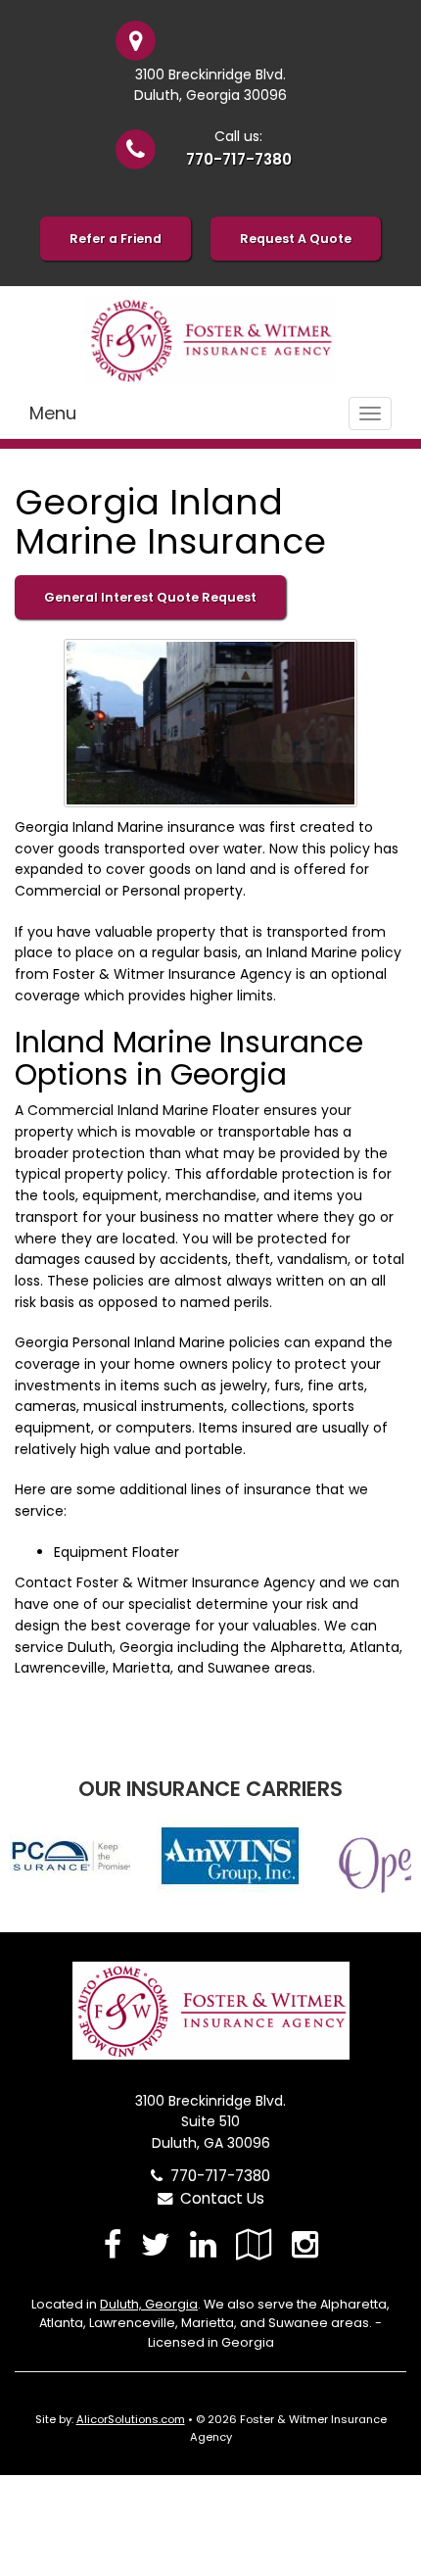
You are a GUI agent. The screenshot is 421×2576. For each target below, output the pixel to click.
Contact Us (218, 2198)
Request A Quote (296, 239)
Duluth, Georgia (149, 2304)
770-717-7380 (239, 159)
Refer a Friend (116, 239)
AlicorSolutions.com (131, 2419)
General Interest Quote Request (150, 597)
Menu (53, 413)
